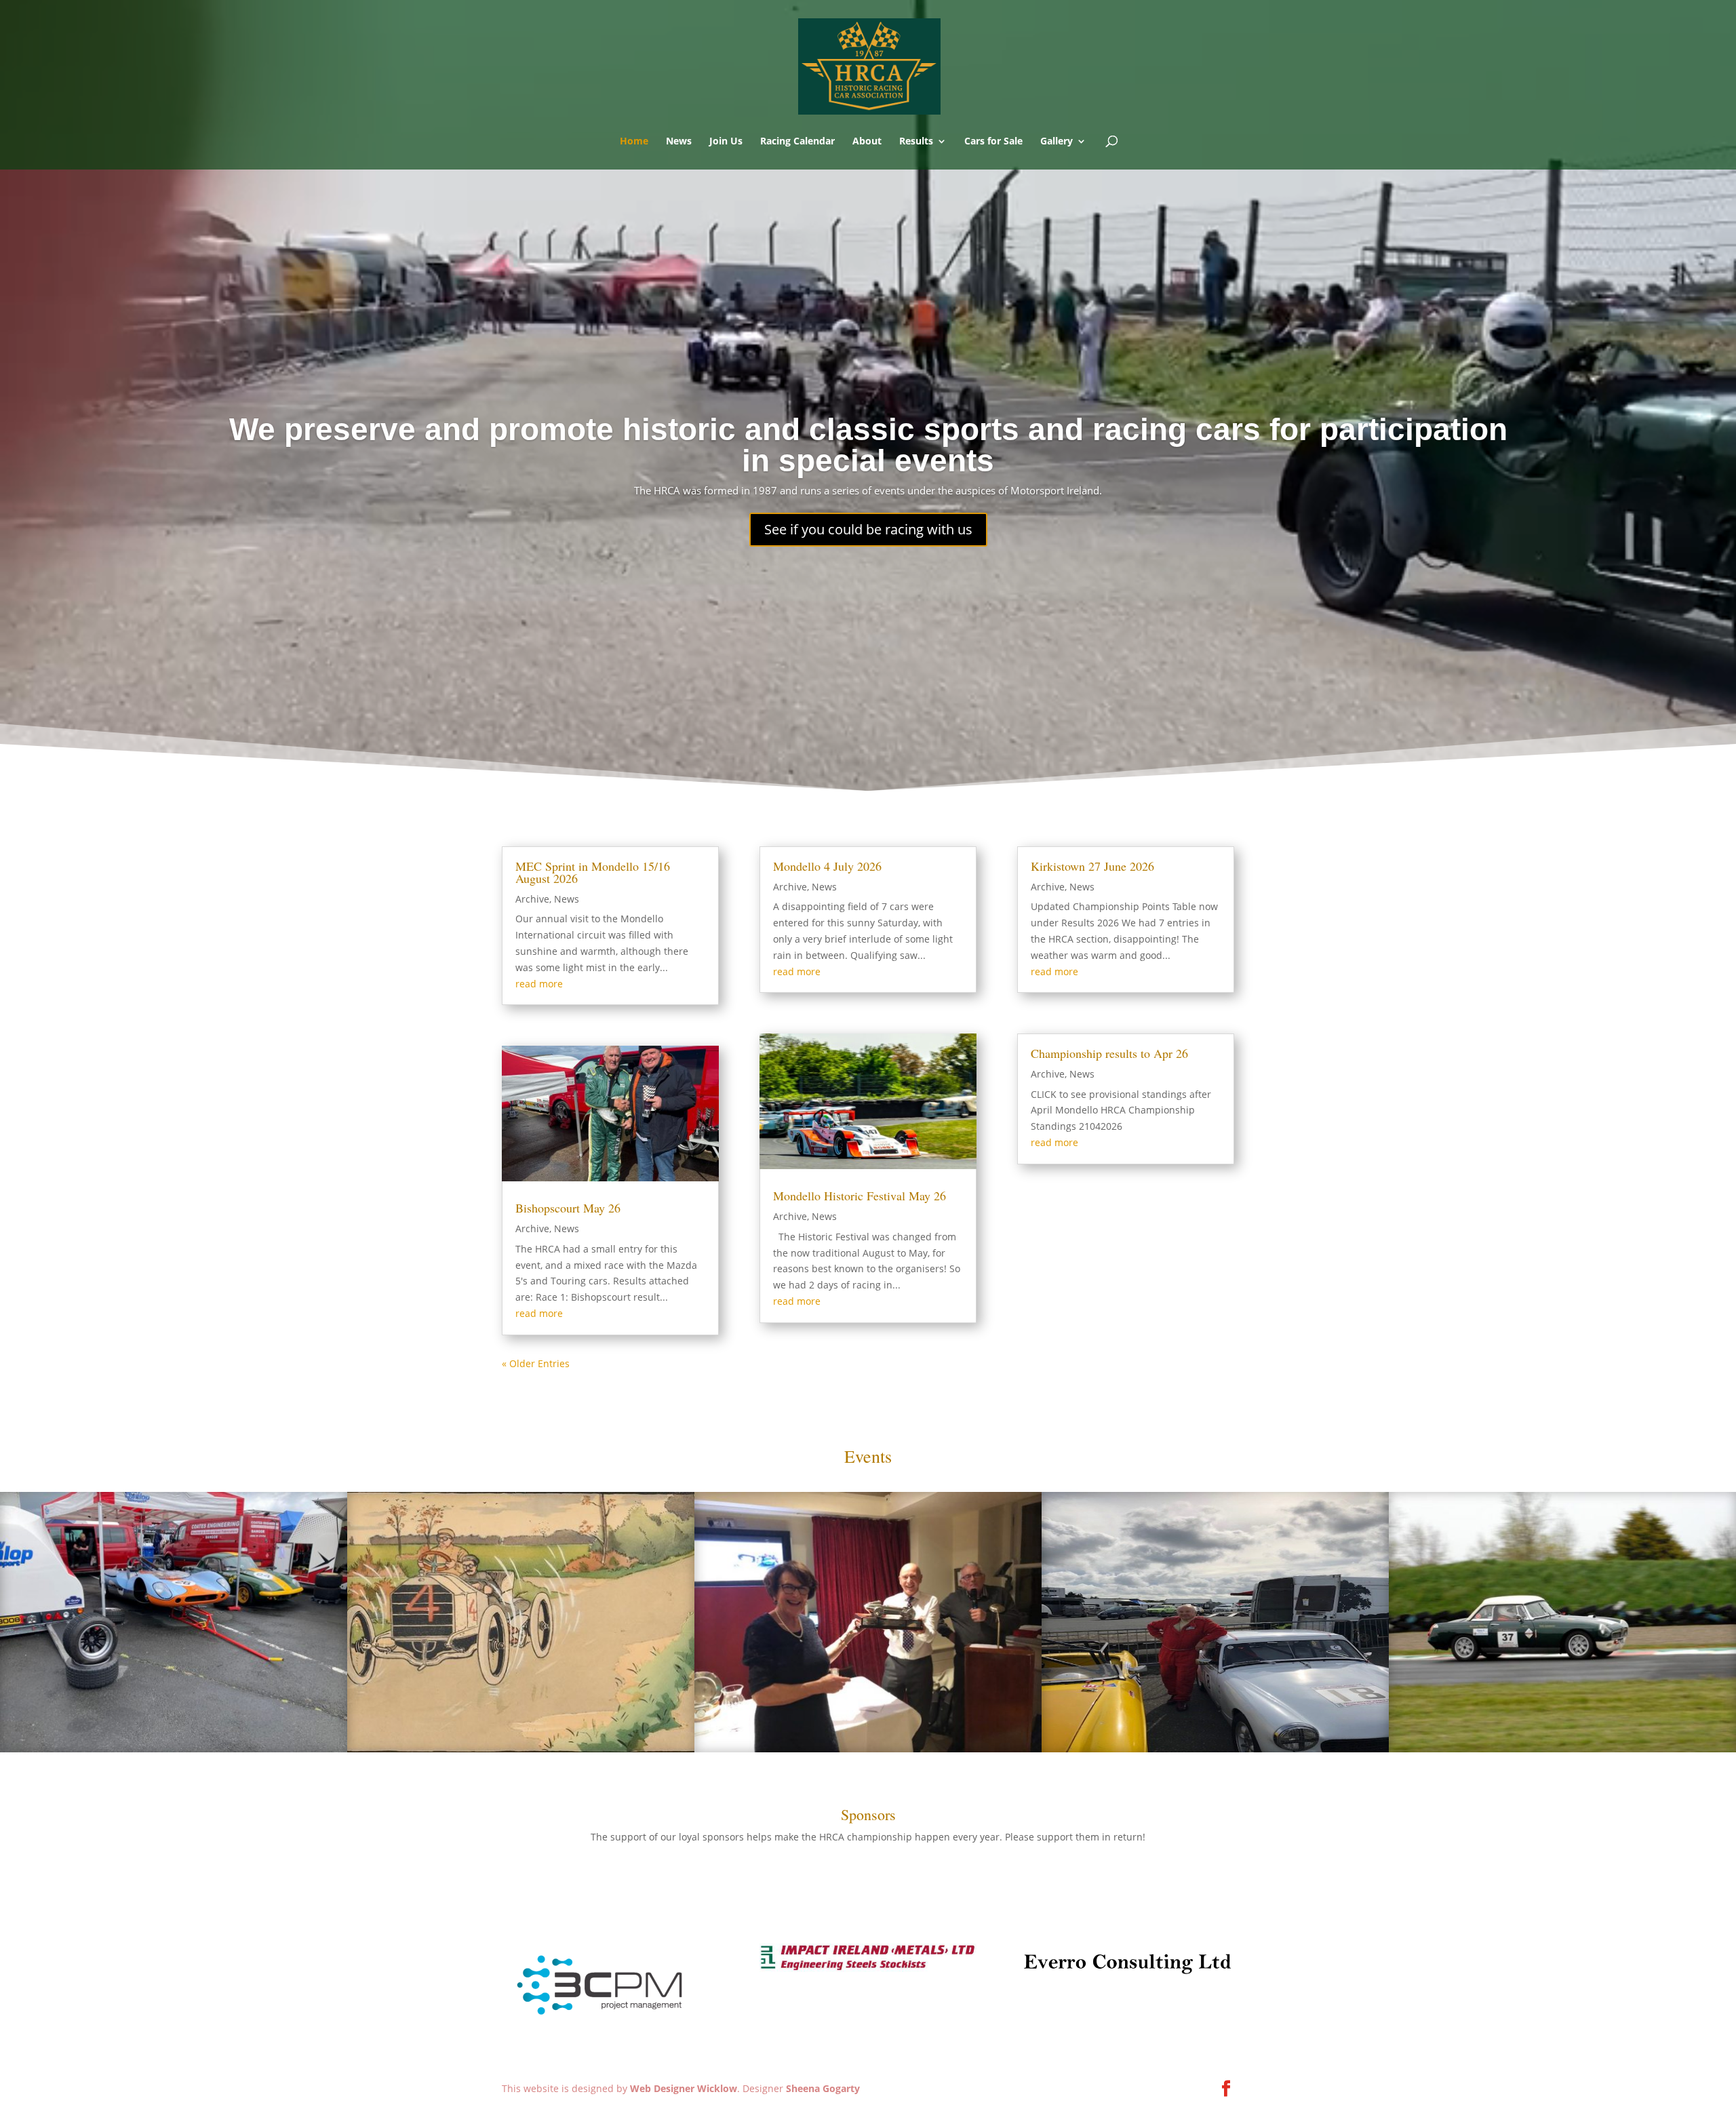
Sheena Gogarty (823, 2088)
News (679, 142)
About (867, 142)
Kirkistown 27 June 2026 (1092, 866)
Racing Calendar (797, 142)
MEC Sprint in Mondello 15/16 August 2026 (593, 872)
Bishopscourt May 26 (568, 1208)
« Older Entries (536, 1363)
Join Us (726, 142)
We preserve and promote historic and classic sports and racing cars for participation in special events (868, 445)
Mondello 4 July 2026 (827, 866)
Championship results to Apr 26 (1109, 1053)
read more (539, 984)
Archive (532, 899)
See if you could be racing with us (868, 529)
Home (634, 142)
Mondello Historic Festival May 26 (860, 1196)
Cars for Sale (993, 142)
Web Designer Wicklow (684, 2088)
